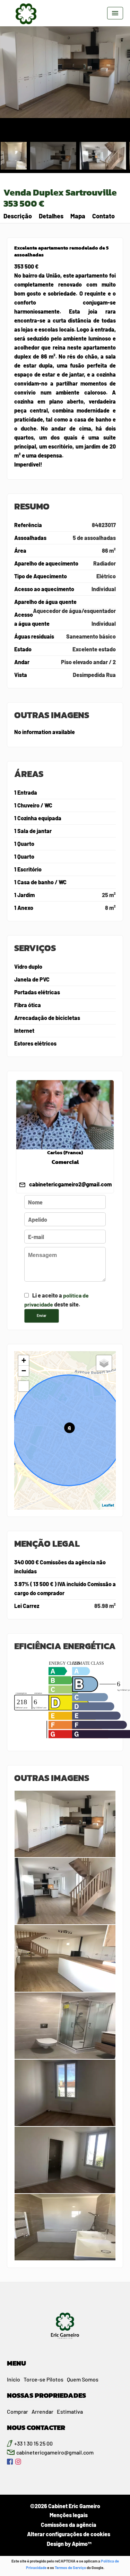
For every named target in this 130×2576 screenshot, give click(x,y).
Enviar (42, 1316)
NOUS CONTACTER (36, 2428)
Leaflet (108, 1505)
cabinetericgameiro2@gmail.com (70, 1184)
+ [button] (24, 1360)
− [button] (24, 1371)
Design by (69, 2544)
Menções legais (69, 2515)
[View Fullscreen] (24, 1386)
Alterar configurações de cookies (69, 2534)
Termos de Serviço (70, 2568)
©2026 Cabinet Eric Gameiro (65, 2506)
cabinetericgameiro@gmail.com (55, 2452)
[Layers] (104, 1363)
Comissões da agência (69, 2525)
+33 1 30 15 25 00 (33, 2443)
